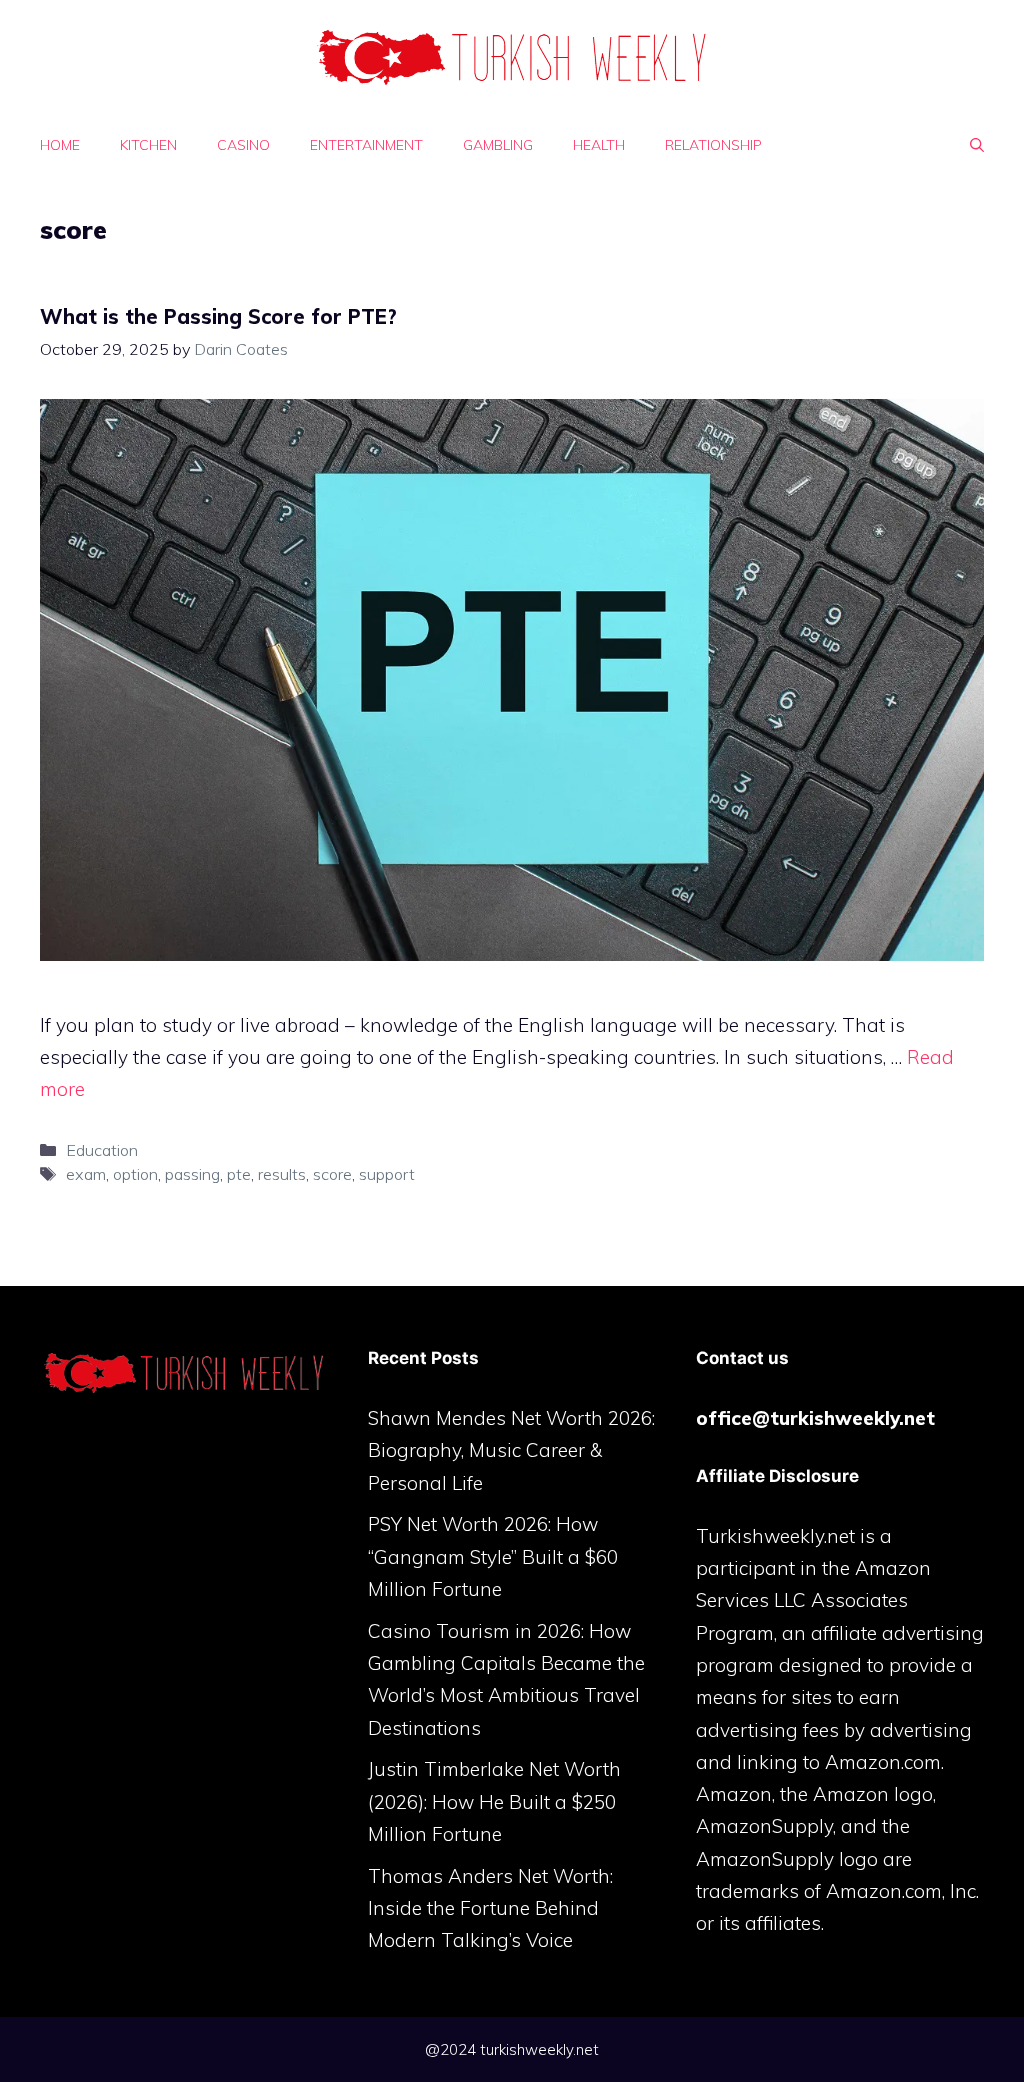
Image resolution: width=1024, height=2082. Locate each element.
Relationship (713, 145)
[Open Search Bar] (977, 145)
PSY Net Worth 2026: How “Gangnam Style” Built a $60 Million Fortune (493, 1556)
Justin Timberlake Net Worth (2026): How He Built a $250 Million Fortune (494, 1801)
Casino (243, 145)
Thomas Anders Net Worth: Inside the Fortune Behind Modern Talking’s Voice (490, 1908)
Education (102, 1150)
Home (60, 145)
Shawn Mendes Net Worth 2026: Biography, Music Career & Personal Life (511, 1450)
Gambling (498, 145)
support (387, 1174)
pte (239, 1174)
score (332, 1174)
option (135, 1174)
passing (192, 1174)
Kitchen (148, 145)
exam (86, 1174)
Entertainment (366, 145)
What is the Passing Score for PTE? (218, 316)
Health (599, 145)
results (282, 1174)
